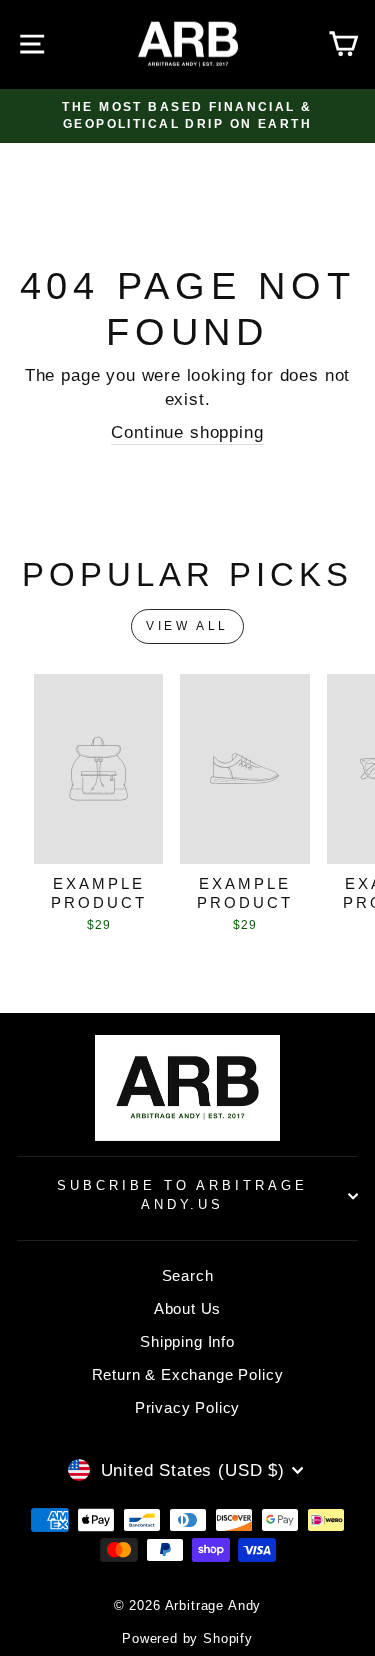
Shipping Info (187, 1341)
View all (187, 626)
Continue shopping (187, 432)
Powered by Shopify (187, 1639)
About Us (188, 1308)
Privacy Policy (188, 1407)
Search (188, 1275)
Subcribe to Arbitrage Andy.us (182, 1195)
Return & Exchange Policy (188, 1374)
